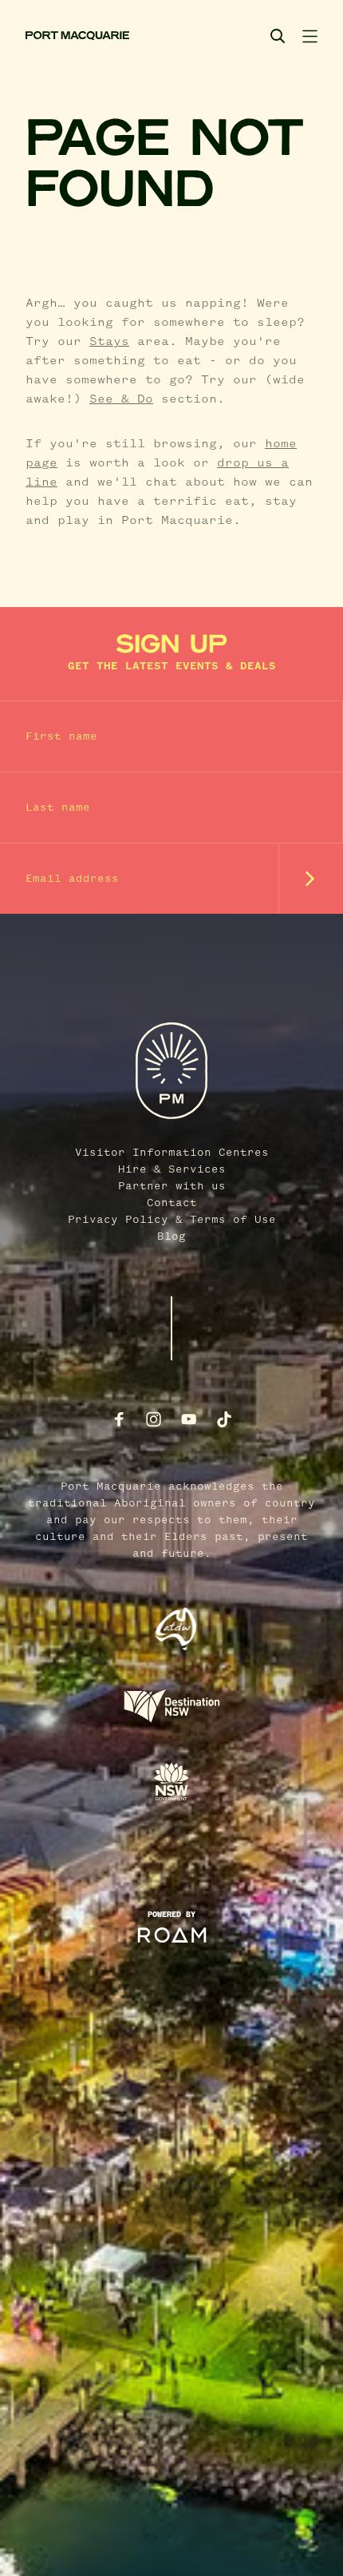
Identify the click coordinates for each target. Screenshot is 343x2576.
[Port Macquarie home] (77, 36)
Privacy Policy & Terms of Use (172, 1220)
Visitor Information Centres (172, 1153)
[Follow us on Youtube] (189, 1419)
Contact (172, 1203)
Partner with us (172, 1186)
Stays (109, 342)
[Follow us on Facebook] (119, 1419)
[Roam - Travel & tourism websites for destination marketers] (172, 1935)
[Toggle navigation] (309, 36)
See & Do (121, 399)
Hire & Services (172, 1169)
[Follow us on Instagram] (154, 1419)
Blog (171, 1236)
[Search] (278, 36)
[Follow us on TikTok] (224, 1419)
